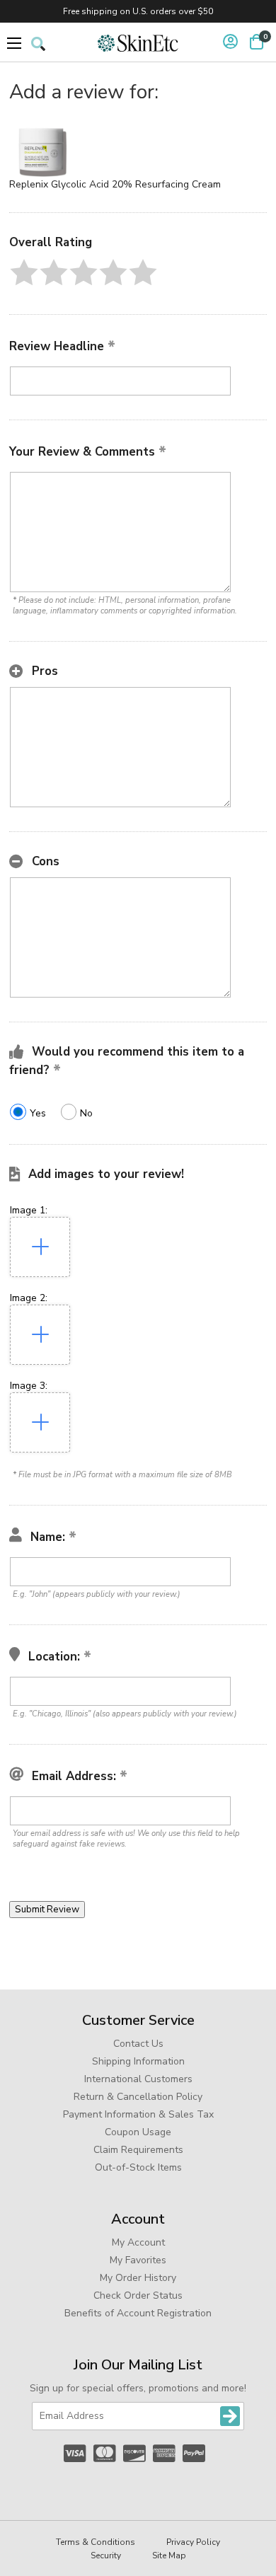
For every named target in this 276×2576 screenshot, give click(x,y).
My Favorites (138, 2260)
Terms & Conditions (96, 2542)
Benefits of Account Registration (138, 2313)
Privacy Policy (193, 2542)
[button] (24, 272)
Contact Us (138, 2044)
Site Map (169, 2555)
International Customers (138, 2079)
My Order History (138, 2278)
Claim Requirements (138, 2150)
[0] (257, 42)
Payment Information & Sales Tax (138, 2114)
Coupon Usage (138, 2132)
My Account (138, 2242)
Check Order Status (138, 2295)
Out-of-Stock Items (138, 2167)
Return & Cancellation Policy (138, 2097)
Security (106, 2555)
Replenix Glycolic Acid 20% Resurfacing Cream (115, 184)
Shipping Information (138, 2061)
